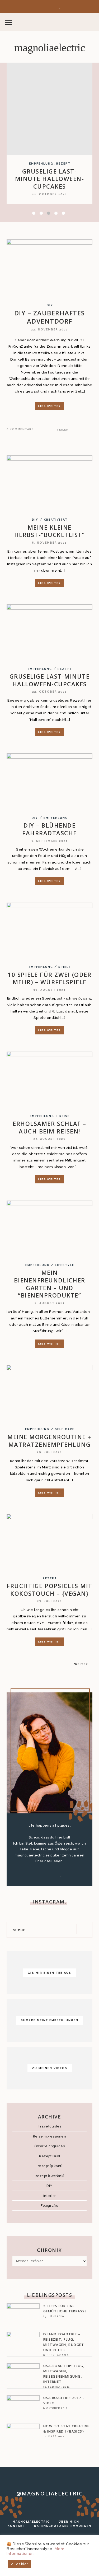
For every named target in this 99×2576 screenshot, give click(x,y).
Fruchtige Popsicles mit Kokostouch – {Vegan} (49, 1590)
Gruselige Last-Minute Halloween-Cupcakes (50, 179)
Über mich (69, 2522)
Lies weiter (49, 406)
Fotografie (49, 2206)
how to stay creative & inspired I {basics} (66, 2429)
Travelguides (49, 2126)
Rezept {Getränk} (50, 2176)
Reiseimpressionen (50, 2136)
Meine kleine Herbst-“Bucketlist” (50, 531)
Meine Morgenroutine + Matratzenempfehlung (49, 1441)
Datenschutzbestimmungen (63, 2526)
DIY (50, 305)
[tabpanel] (49, 133)
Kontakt (16, 2526)
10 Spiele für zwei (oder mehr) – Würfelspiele (49, 978)
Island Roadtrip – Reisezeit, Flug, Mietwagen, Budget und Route (64, 2342)
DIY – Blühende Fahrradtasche (49, 829)
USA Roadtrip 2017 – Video (64, 2400)
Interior (50, 2196)
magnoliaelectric (50, 48)
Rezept (63, 164)
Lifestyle (65, 1265)
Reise (65, 1116)
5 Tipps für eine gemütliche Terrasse (65, 2309)
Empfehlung (41, 164)
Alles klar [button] (20, 2564)
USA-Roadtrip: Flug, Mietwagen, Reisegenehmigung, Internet (64, 2374)
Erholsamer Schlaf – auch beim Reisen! (49, 1127)
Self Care (65, 1429)
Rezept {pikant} (50, 2166)
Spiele (65, 967)
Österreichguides (49, 2146)
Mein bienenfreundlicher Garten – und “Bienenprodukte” (50, 1284)
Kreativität (56, 520)
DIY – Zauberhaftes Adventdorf (50, 317)
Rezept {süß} (49, 2156)
